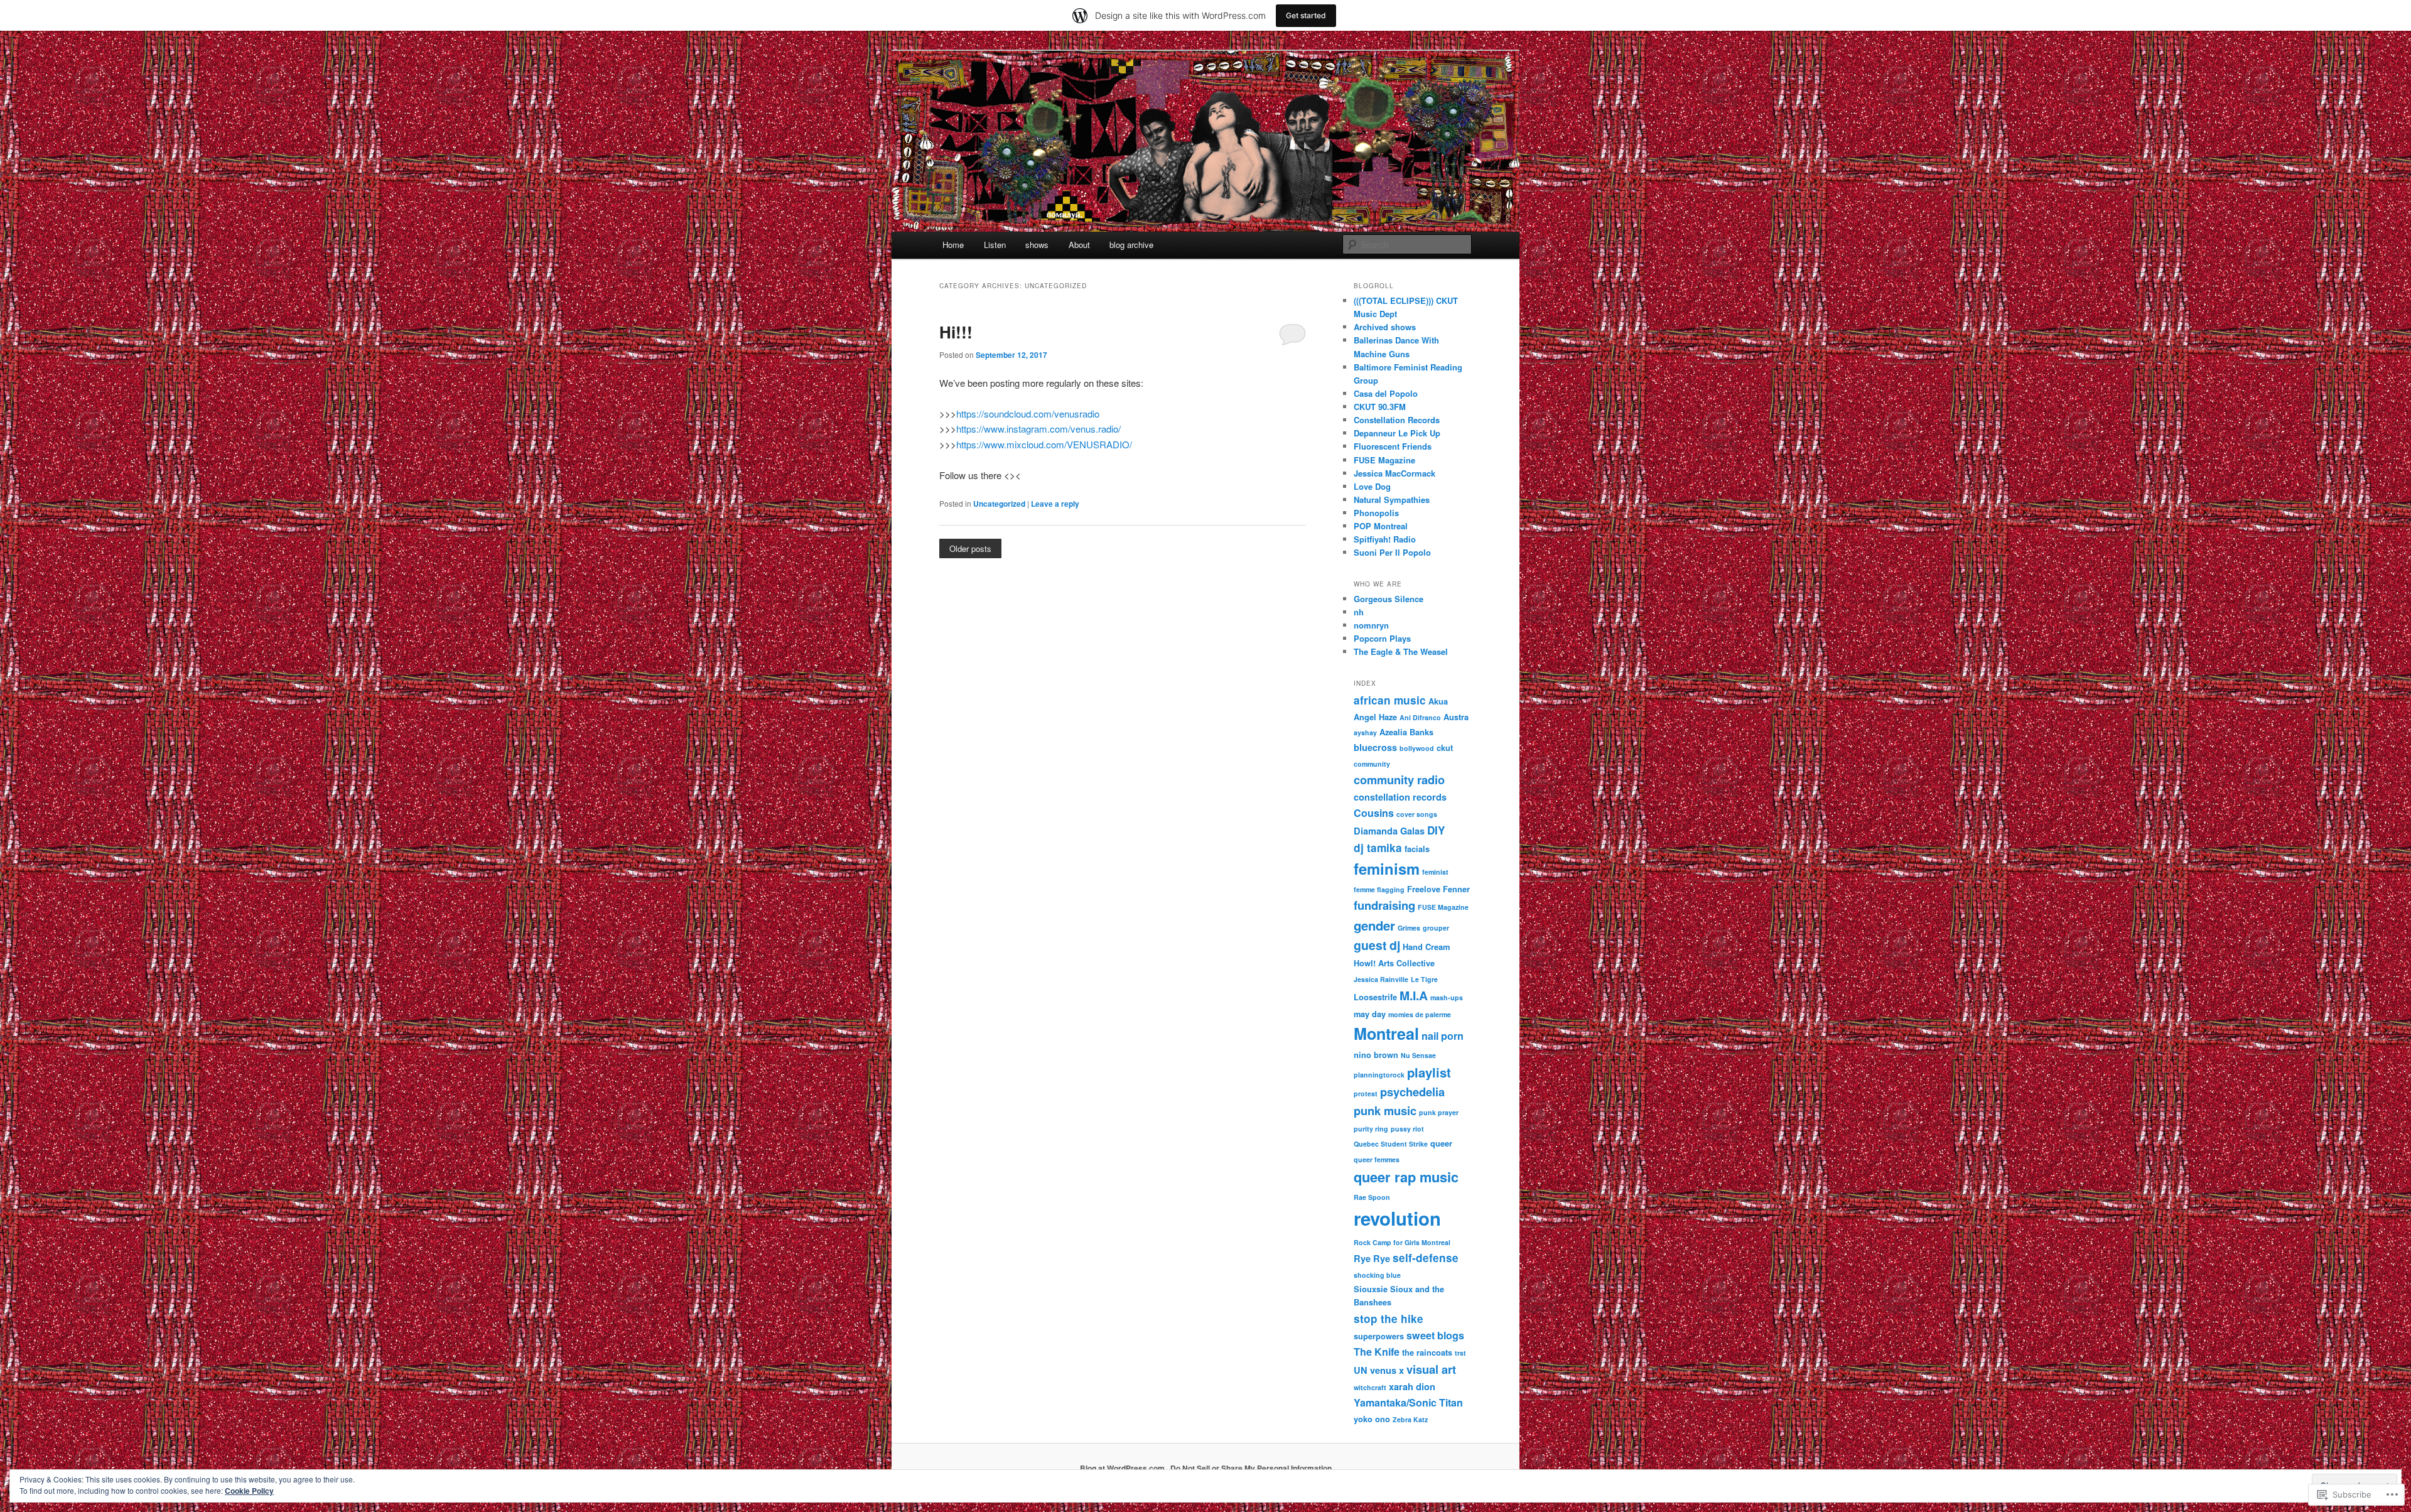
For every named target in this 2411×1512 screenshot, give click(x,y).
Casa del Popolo (1386, 393)
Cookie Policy (249, 1491)
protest (1366, 1093)
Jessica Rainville (1381, 979)
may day (1370, 1014)
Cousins (1374, 813)
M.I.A (1414, 995)
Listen (995, 245)
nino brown (1376, 1055)
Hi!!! (956, 332)
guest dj (1377, 945)
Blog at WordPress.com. (1123, 1468)
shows (1037, 245)
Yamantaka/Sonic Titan (1408, 1402)
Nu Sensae (1418, 1055)
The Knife (1377, 1352)
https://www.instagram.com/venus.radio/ (1038, 429)
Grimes (1409, 928)
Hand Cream (1426, 947)
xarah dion (1412, 1386)
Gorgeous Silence (1389, 599)
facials (1417, 849)
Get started (1306, 15)
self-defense (1426, 1258)
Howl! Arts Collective (1394, 963)
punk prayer (1439, 1112)
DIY (1436, 830)
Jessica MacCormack (1394, 473)
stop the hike (1389, 1319)
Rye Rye (1372, 1258)
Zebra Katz (1410, 1419)
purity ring (1371, 1129)
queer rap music (1406, 1177)
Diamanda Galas (1389, 831)
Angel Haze (1375, 717)
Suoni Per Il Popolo (1392, 552)
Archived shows (1385, 327)
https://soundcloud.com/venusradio (1028, 413)
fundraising (1384, 905)
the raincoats (1427, 1353)
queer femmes (1377, 1159)
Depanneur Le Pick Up (1397, 433)
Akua (1438, 701)
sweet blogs (1435, 1335)
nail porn (1443, 1036)
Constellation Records (1397, 420)
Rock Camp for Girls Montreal (1402, 1242)
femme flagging (1379, 889)
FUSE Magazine (1384, 460)
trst (1460, 1353)
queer (1441, 1143)
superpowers (1379, 1336)
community (1372, 764)
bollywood (1417, 748)
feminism (1387, 868)
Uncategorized (999, 504)
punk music (1385, 1110)
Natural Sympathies (1392, 499)
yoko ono (1372, 1419)
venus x (1387, 1370)
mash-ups (1447, 997)
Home (953, 245)
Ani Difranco (1420, 717)
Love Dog (1372, 486)
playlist (1429, 1072)
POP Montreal (1381, 526)
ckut (1445, 748)
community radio (1399, 780)
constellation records (1400, 797)
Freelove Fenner (1438, 889)
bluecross (1375, 747)
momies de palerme (1420, 1014)
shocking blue (1377, 1275)
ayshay (1365, 732)
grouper (1436, 928)
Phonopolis (1376, 513)
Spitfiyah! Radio (1385, 539)
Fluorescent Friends (1393, 446)
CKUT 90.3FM (1380, 407)
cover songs (1417, 814)
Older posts (970, 548)
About (1079, 245)
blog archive (1131, 245)
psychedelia (1412, 1092)
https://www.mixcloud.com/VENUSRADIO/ (1044, 444)
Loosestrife (1375, 997)
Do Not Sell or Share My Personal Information (1251, 1468)
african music (1390, 700)
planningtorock (1379, 1075)
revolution (1397, 1218)
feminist (1435, 872)
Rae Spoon (1372, 1197)
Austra (1456, 717)
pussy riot (1407, 1129)
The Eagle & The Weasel (1401, 651)
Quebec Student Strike (1391, 1144)
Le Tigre (1424, 979)
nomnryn (1371, 625)
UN (1361, 1370)
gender (1374, 925)
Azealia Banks (1406, 732)
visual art (1431, 1369)
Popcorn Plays (1382, 638)
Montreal (1386, 1034)
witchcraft (1370, 1387)
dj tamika (1378, 848)
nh (1359, 612)
